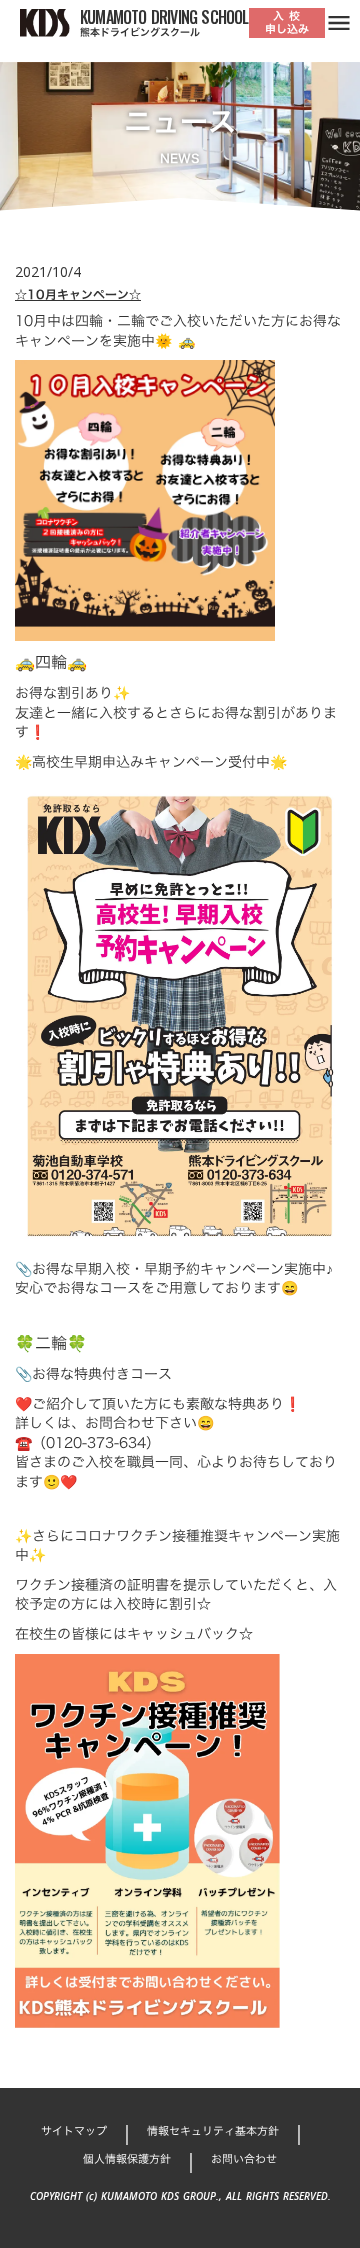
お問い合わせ (244, 2159)
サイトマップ (74, 2131)
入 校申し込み (287, 22)
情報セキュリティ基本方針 (213, 2131)
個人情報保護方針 (127, 2159)
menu (339, 23)
